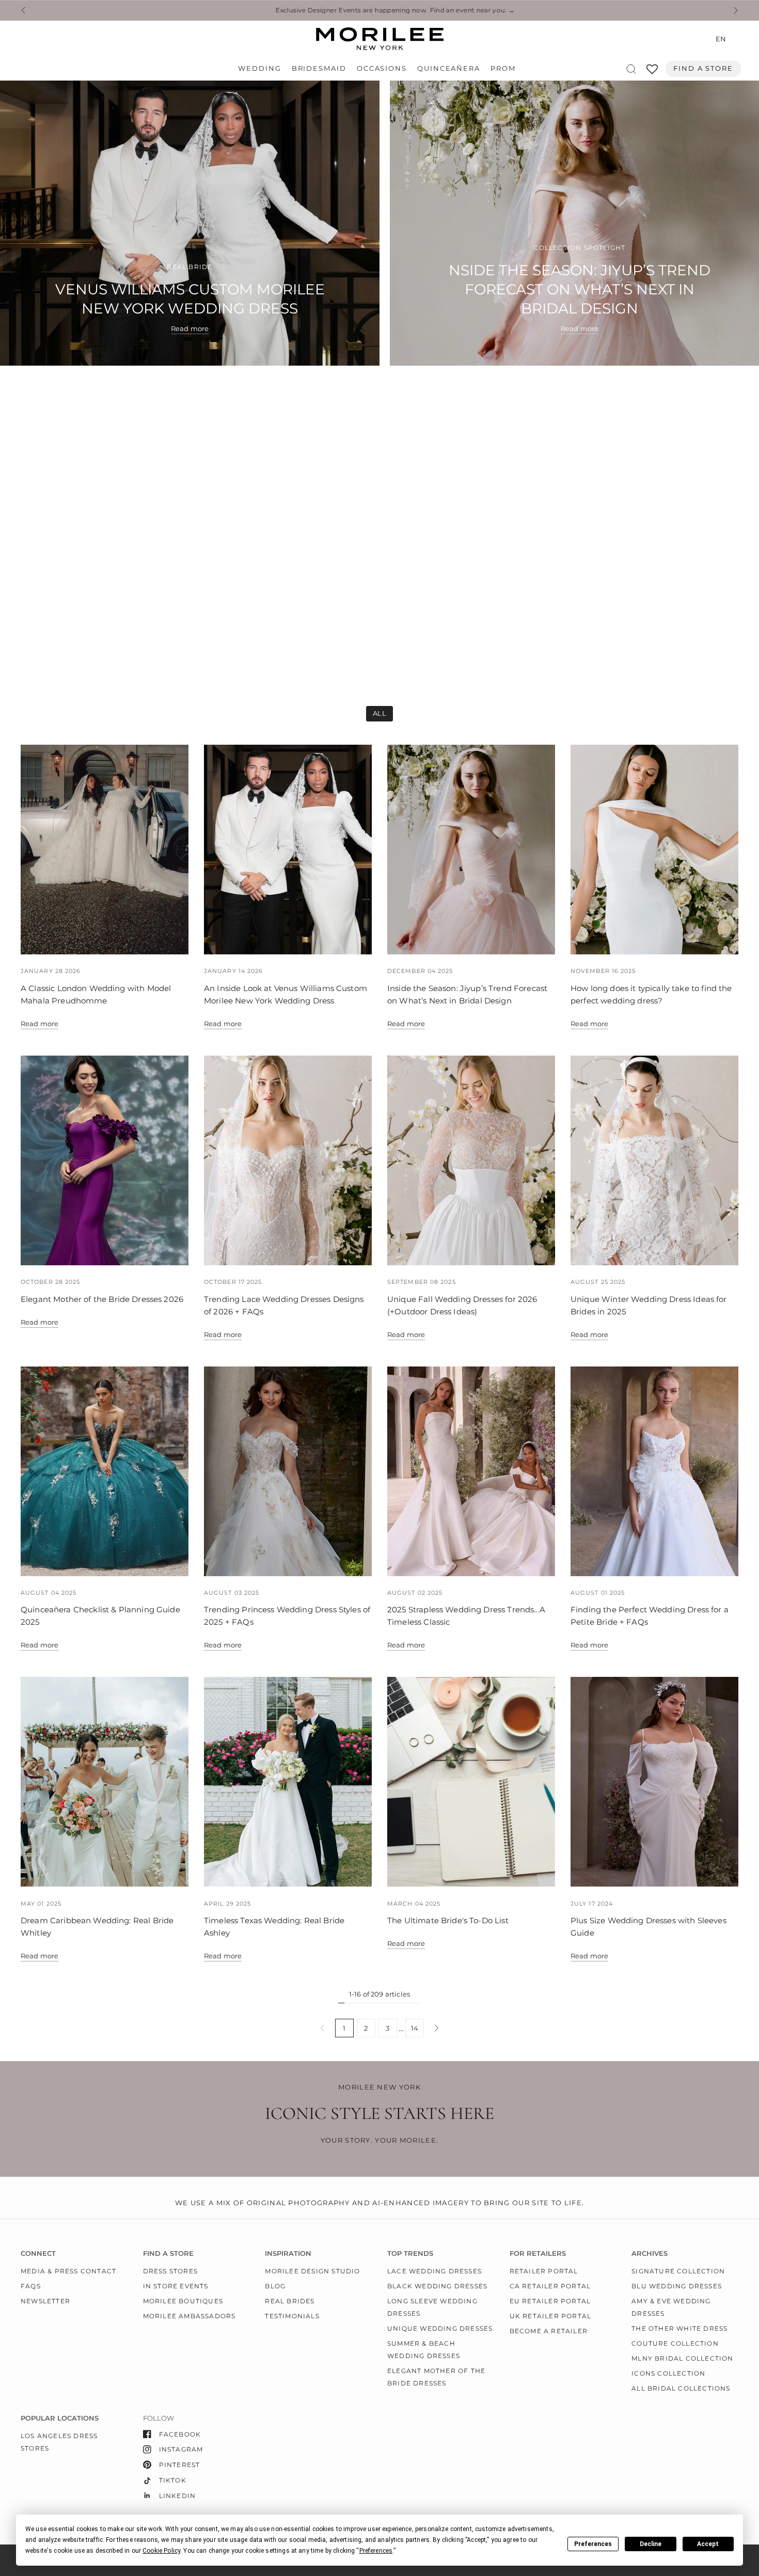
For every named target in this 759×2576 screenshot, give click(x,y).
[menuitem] (262, 69)
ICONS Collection (668, 2373)
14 (415, 2028)
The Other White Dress (679, 2328)
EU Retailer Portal (550, 2301)
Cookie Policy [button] (161, 2551)
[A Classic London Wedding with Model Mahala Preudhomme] (105, 850)
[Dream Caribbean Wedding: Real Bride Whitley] (105, 1782)
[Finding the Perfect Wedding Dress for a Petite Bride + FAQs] (654, 1471)
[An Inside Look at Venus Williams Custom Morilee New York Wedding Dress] (288, 850)
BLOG (275, 2286)
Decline (651, 2544)
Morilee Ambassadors (189, 2316)
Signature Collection (678, 2271)
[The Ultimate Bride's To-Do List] (471, 1782)
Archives (650, 2253)
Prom (503, 68)
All (379, 713)
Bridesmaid (319, 68)
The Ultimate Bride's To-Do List (448, 1920)
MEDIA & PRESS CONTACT (68, 2271)
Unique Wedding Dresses (440, 2328)
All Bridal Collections (681, 2388)
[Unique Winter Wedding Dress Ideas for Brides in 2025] (654, 1160)
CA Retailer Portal (550, 2286)
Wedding (259, 68)
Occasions (382, 68)
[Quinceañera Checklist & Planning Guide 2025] (105, 1471)
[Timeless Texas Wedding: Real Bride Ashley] (288, 1782)
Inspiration (288, 2253)
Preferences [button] (376, 2551)
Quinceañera (449, 68)
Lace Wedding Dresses (434, 2271)
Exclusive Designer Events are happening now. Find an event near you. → (379, 10)
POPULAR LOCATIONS (60, 2418)
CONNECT (38, 2253)
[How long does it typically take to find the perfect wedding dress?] (654, 850)
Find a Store (703, 68)
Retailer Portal (544, 2271)
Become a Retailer (549, 2331)
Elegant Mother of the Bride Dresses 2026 (102, 1299)
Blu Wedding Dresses (677, 2286)
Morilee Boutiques (183, 2301)
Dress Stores (170, 2271)
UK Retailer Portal (551, 2316)
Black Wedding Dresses (437, 2286)
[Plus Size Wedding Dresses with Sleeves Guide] (654, 1782)
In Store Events (176, 2286)
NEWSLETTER (45, 2301)
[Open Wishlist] (652, 73)
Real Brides (290, 2301)
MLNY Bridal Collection (682, 2358)
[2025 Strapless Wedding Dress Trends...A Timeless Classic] (471, 1471)
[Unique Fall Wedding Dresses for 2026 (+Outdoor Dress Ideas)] (471, 1160)
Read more (39, 1024)
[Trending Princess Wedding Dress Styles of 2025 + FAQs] (288, 1471)
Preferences (593, 2544)
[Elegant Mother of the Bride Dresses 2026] (105, 1160)
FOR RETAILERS (538, 2253)
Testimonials (292, 2316)
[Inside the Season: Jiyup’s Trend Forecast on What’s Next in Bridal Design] (471, 850)
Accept (708, 2544)
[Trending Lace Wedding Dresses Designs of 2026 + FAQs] (288, 1160)
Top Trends (410, 2253)
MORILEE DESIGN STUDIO (312, 2271)
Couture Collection (675, 2343)
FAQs (31, 2286)
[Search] (631, 69)
